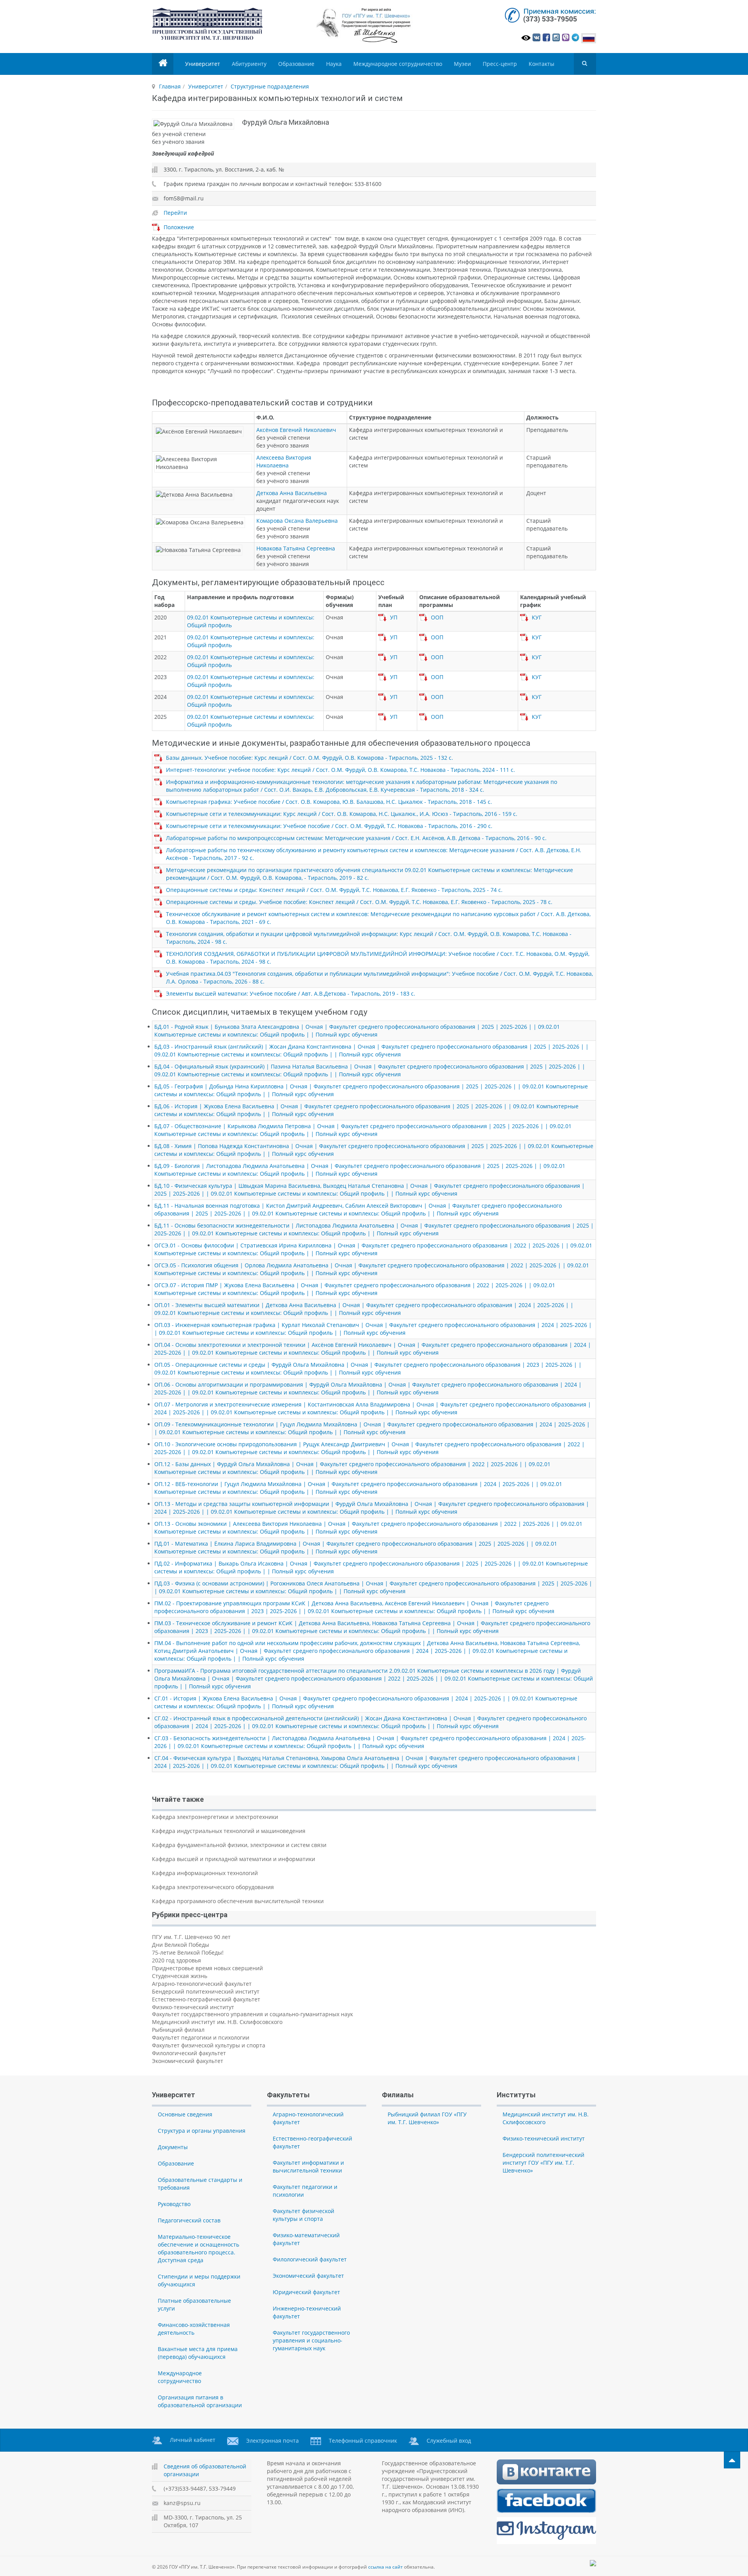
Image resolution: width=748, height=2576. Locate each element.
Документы (173, 2147)
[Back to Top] (732, 2460)
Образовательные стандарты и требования (200, 2184)
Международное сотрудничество (398, 64)
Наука (334, 64)
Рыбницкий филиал (178, 2030)
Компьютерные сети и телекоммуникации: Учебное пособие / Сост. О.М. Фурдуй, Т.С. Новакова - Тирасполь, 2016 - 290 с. (329, 826)
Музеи (462, 64)
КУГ (537, 617)
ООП (437, 617)
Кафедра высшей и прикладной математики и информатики (234, 1859)
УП (394, 617)
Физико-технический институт (193, 2007)
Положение (179, 227)
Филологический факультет (189, 2053)
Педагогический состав (189, 2220)
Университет (203, 64)
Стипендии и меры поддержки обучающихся (199, 2280)
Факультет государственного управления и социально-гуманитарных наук (252, 2014)
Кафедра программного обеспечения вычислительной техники (238, 1901)
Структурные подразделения (270, 86)
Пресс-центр (500, 64)
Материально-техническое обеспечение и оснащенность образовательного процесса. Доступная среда (198, 2248)
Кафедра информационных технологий (205, 1873)
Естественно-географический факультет (206, 1999)
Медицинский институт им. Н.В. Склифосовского (217, 2022)
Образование (296, 64)
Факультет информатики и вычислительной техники (308, 2166)
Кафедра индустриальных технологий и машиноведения (229, 1831)
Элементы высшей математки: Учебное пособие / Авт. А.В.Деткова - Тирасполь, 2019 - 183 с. (291, 993)
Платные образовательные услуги (194, 2304)
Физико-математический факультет (306, 2239)
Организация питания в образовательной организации (200, 2401)
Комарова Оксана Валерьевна (297, 521)
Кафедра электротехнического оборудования (213, 1887)
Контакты (542, 64)
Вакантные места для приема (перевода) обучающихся (198, 2353)
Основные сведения (185, 2114)
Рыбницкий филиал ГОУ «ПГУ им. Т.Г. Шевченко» (427, 2118)
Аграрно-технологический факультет (202, 1984)
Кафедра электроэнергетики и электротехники (215, 1817)
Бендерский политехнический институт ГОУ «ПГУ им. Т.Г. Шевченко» (543, 2163)
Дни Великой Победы (181, 1945)
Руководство (174, 2204)
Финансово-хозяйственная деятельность (194, 2329)
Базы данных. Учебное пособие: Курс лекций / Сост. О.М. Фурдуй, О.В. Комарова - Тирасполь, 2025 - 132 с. (310, 758)
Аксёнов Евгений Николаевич (296, 430)
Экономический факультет (188, 2061)
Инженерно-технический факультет (307, 2312)
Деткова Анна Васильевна (292, 493)
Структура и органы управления (202, 2131)
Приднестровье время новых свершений (207, 1968)
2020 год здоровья (176, 1960)
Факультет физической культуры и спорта (209, 2045)
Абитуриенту (249, 64)
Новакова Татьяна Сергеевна (296, 548)
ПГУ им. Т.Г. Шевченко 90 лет (191, 1937)
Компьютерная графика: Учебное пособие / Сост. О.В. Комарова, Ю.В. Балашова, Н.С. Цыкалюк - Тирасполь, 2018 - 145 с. (329, 802)
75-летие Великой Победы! (188, 1952)
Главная (170, 86)
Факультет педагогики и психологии (201, 2037)
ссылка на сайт (385, 2567)
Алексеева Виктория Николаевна (284, 461)
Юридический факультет (306, 2292)
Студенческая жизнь (180, 1976)
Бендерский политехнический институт (206, 1991)
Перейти (175, 213)
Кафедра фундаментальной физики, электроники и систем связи (239, 1845)
